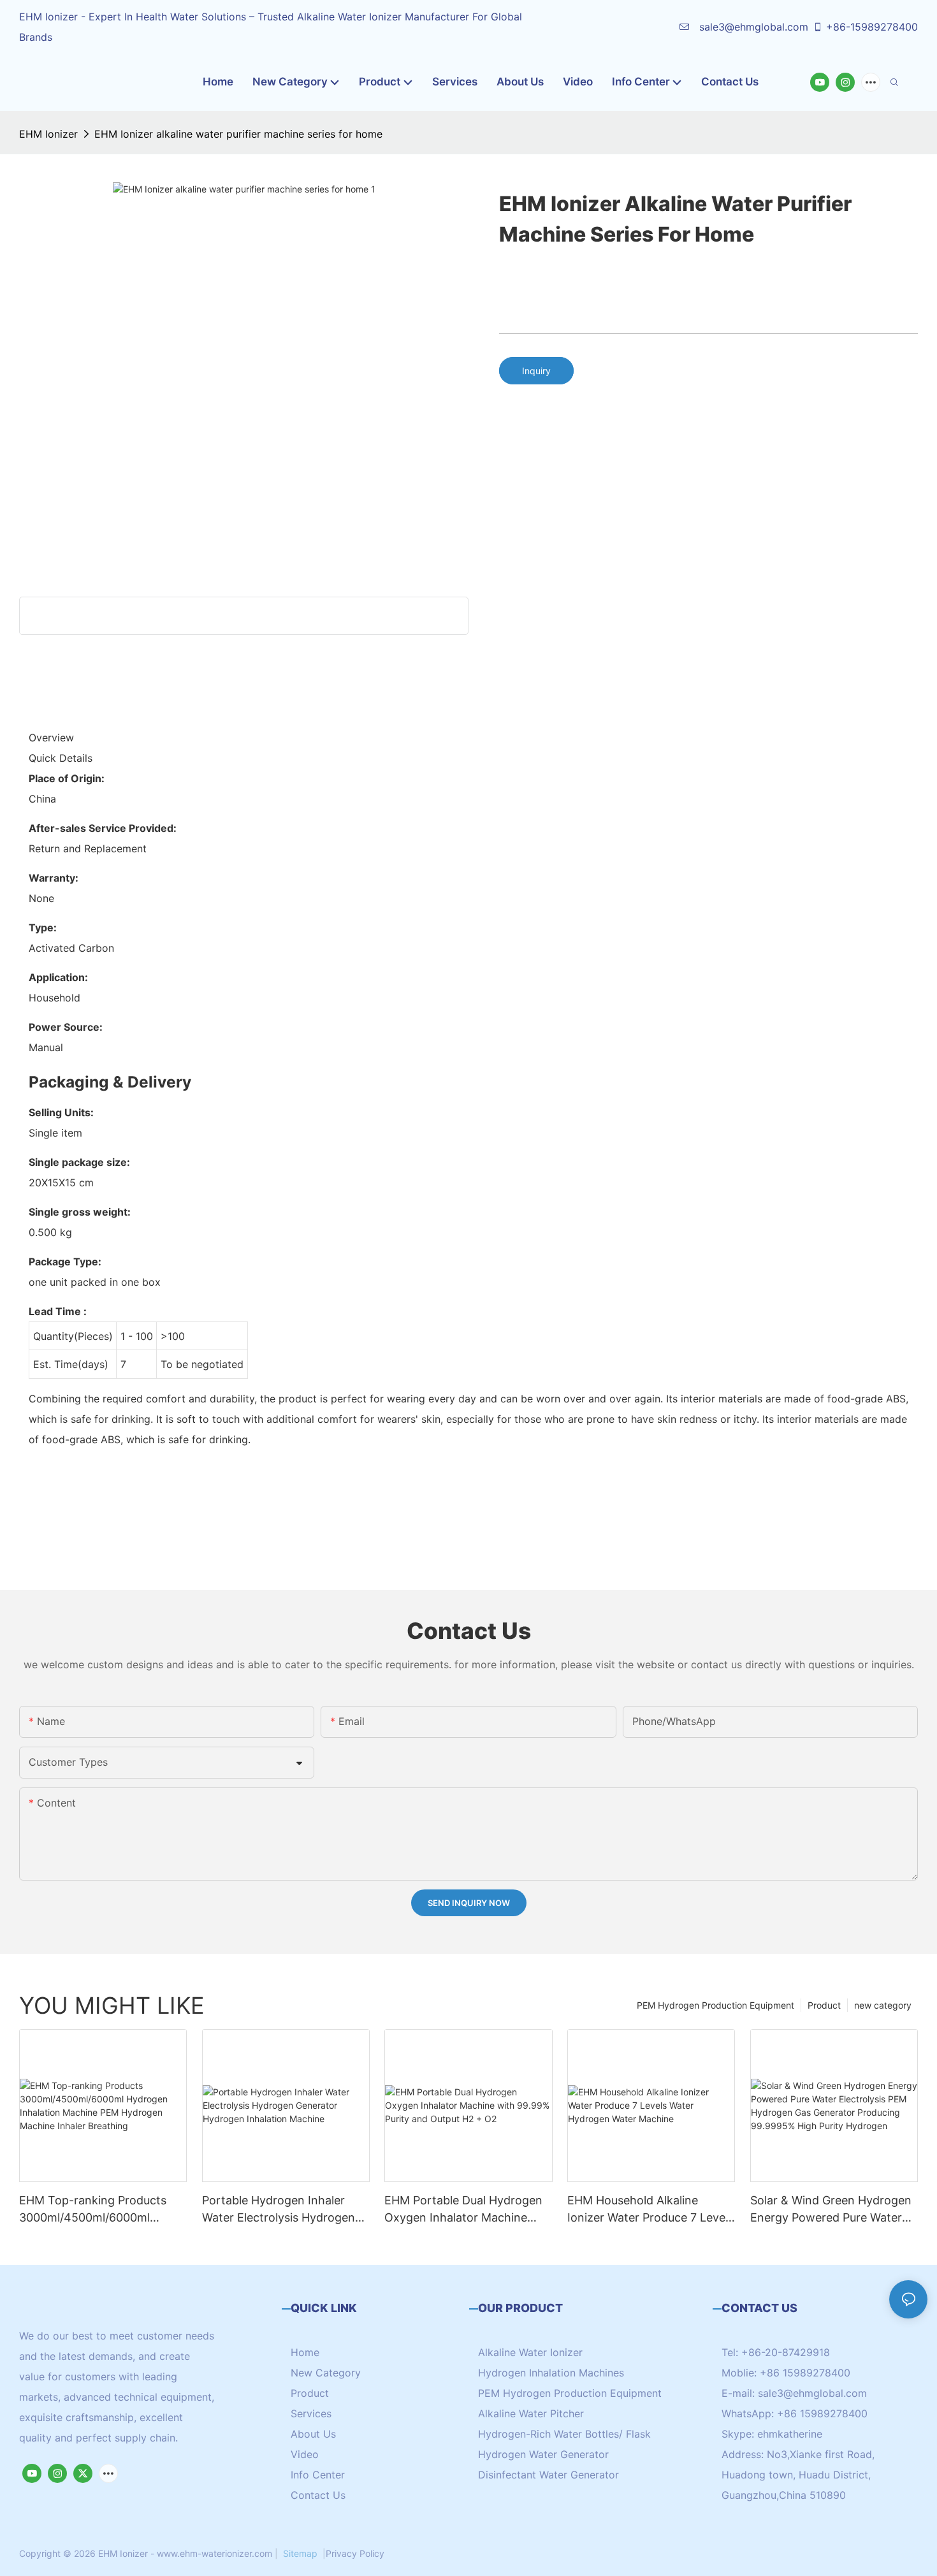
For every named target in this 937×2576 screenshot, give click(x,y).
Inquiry (536, 371)
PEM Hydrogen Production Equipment (715, 2005)
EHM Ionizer (48, 134)
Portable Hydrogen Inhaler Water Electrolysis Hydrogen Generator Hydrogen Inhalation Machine (279, 2210)
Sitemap (300, 2553)
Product (824, 2005)
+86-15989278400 (872, 27)
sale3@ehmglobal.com (752, 27)
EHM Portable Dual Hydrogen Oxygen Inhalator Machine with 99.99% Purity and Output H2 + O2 (468, 2210)
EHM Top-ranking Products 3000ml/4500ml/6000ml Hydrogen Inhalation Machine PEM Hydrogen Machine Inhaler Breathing (99, 2210)
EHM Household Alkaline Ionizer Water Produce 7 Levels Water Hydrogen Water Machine (650, 2210)
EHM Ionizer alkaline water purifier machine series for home (238, 134)
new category (883, 2005)
